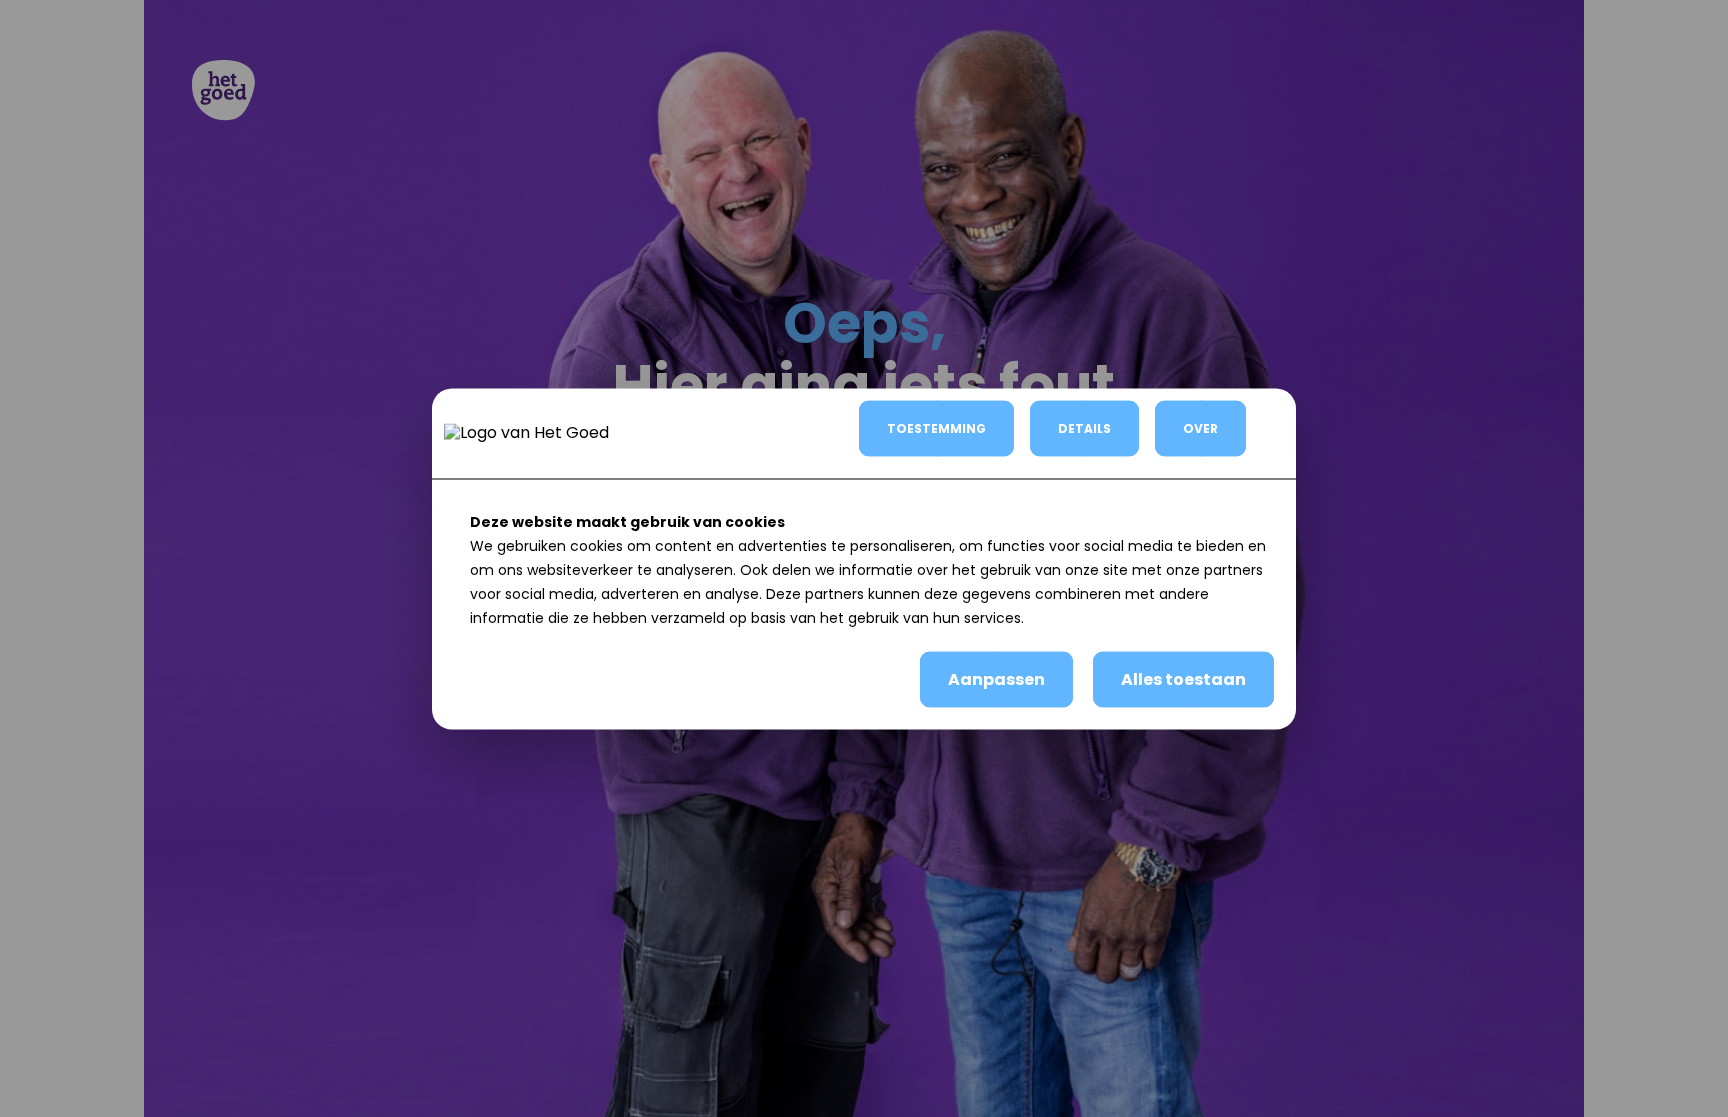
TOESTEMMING (936, 427)
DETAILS (1084, 427)
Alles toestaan (1183, 678)
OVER (1200, 427)
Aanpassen (996, 678)
